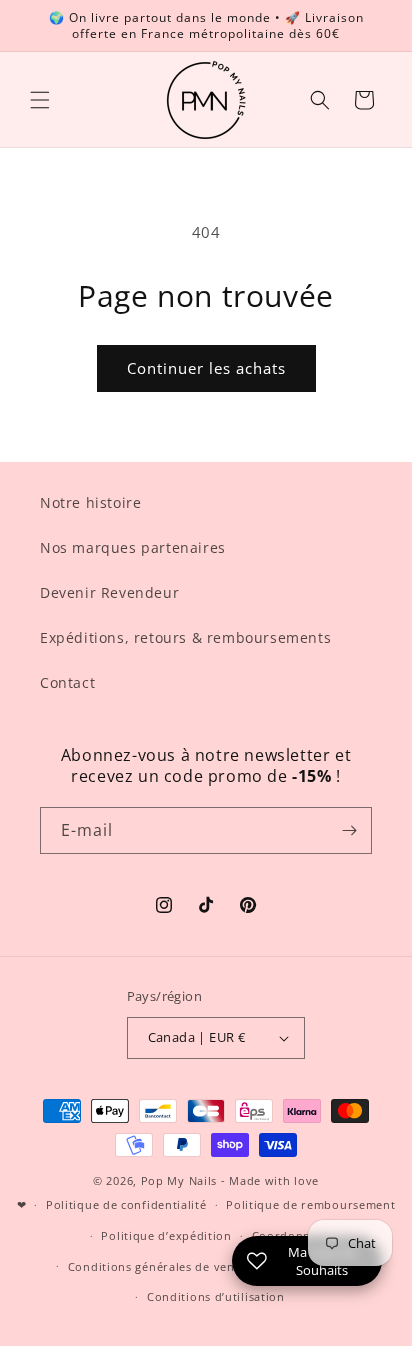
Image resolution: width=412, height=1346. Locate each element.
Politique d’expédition (166, 1235)
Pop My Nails (179, 1180)
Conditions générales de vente (157, 1266)
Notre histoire (90, 502)
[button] (40, 100)
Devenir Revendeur (109, 592)
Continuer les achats (206, 368)
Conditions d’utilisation (216, 1296)
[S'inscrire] (349, 830)
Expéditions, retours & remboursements (185, 637)
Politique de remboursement (310, 1204)
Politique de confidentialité (126, 1204)
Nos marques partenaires (133, 547)
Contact (67, 682)
